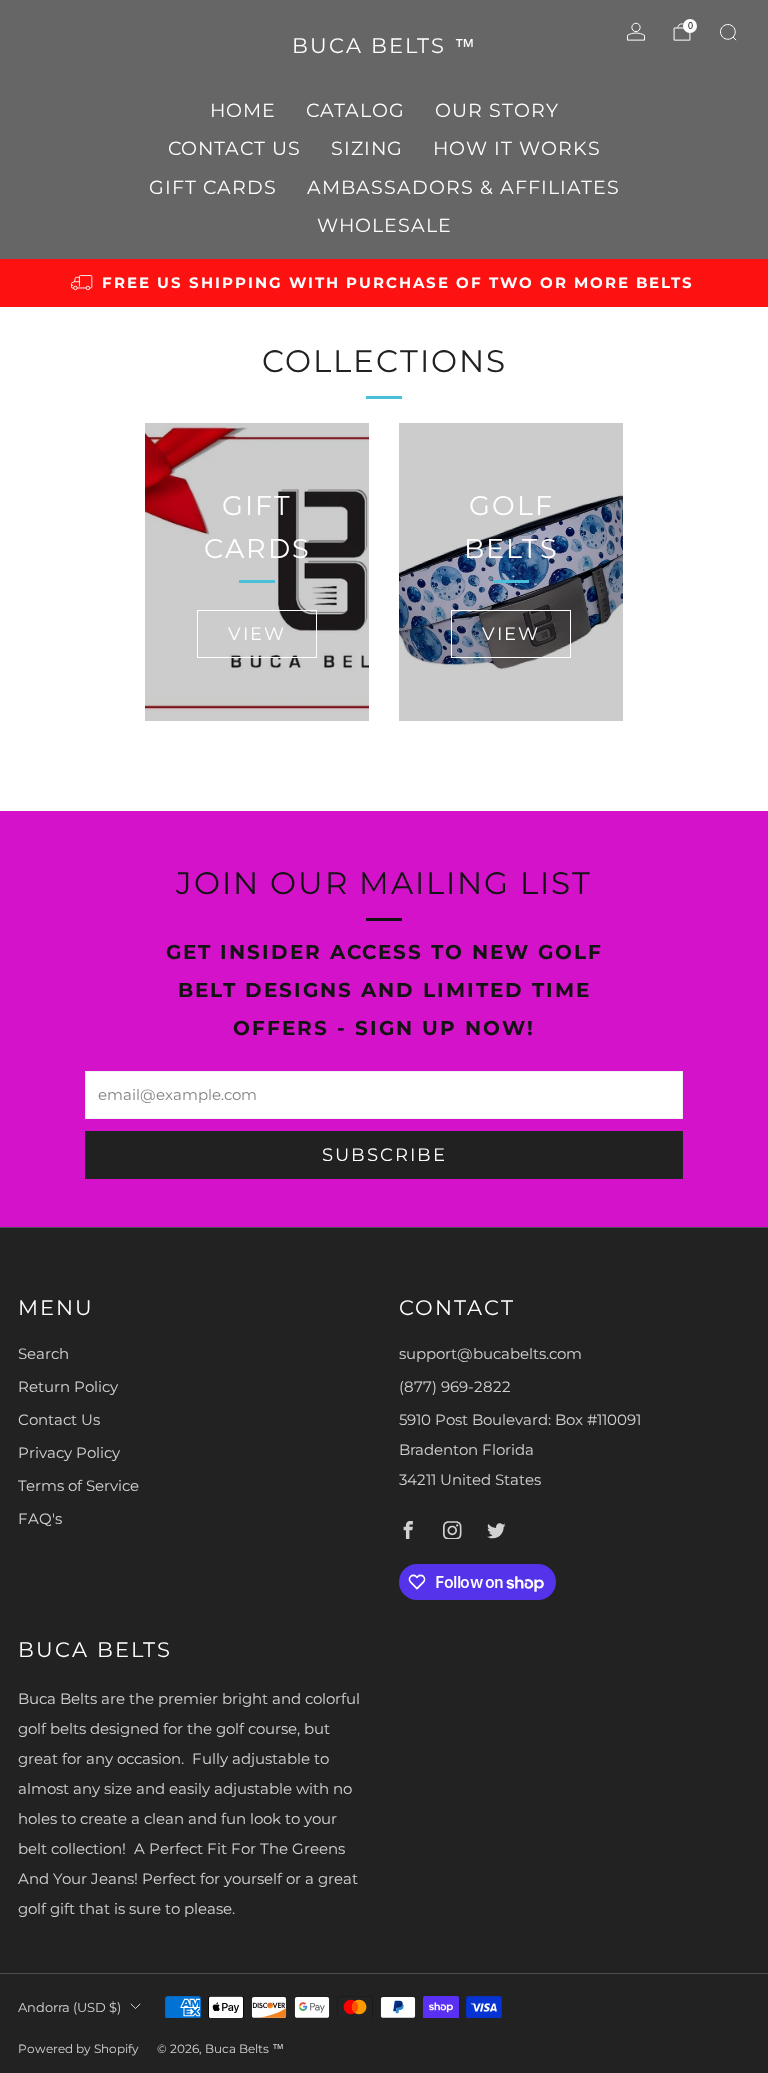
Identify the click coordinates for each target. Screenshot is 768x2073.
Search (43, 1354)
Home (243, 110)
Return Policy (68, 1387)
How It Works (517, 148)
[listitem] (384, 283)
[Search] (728, 32)
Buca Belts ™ (384, 45)
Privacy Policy (69, 1453)
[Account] (636, 32)
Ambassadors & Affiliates (463, 187)
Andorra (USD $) (69, 2007)
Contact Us (234, 148)
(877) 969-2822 (455, 1387)
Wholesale (384, 225)
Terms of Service (78, 1486)
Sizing (367, 148)
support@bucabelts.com (490, 1354)
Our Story (497, 110)
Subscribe (384, 1155)
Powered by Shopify (78, 2049)
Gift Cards (213, 187)
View (257, 634)
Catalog (355, 110)
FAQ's (40, 1519)
